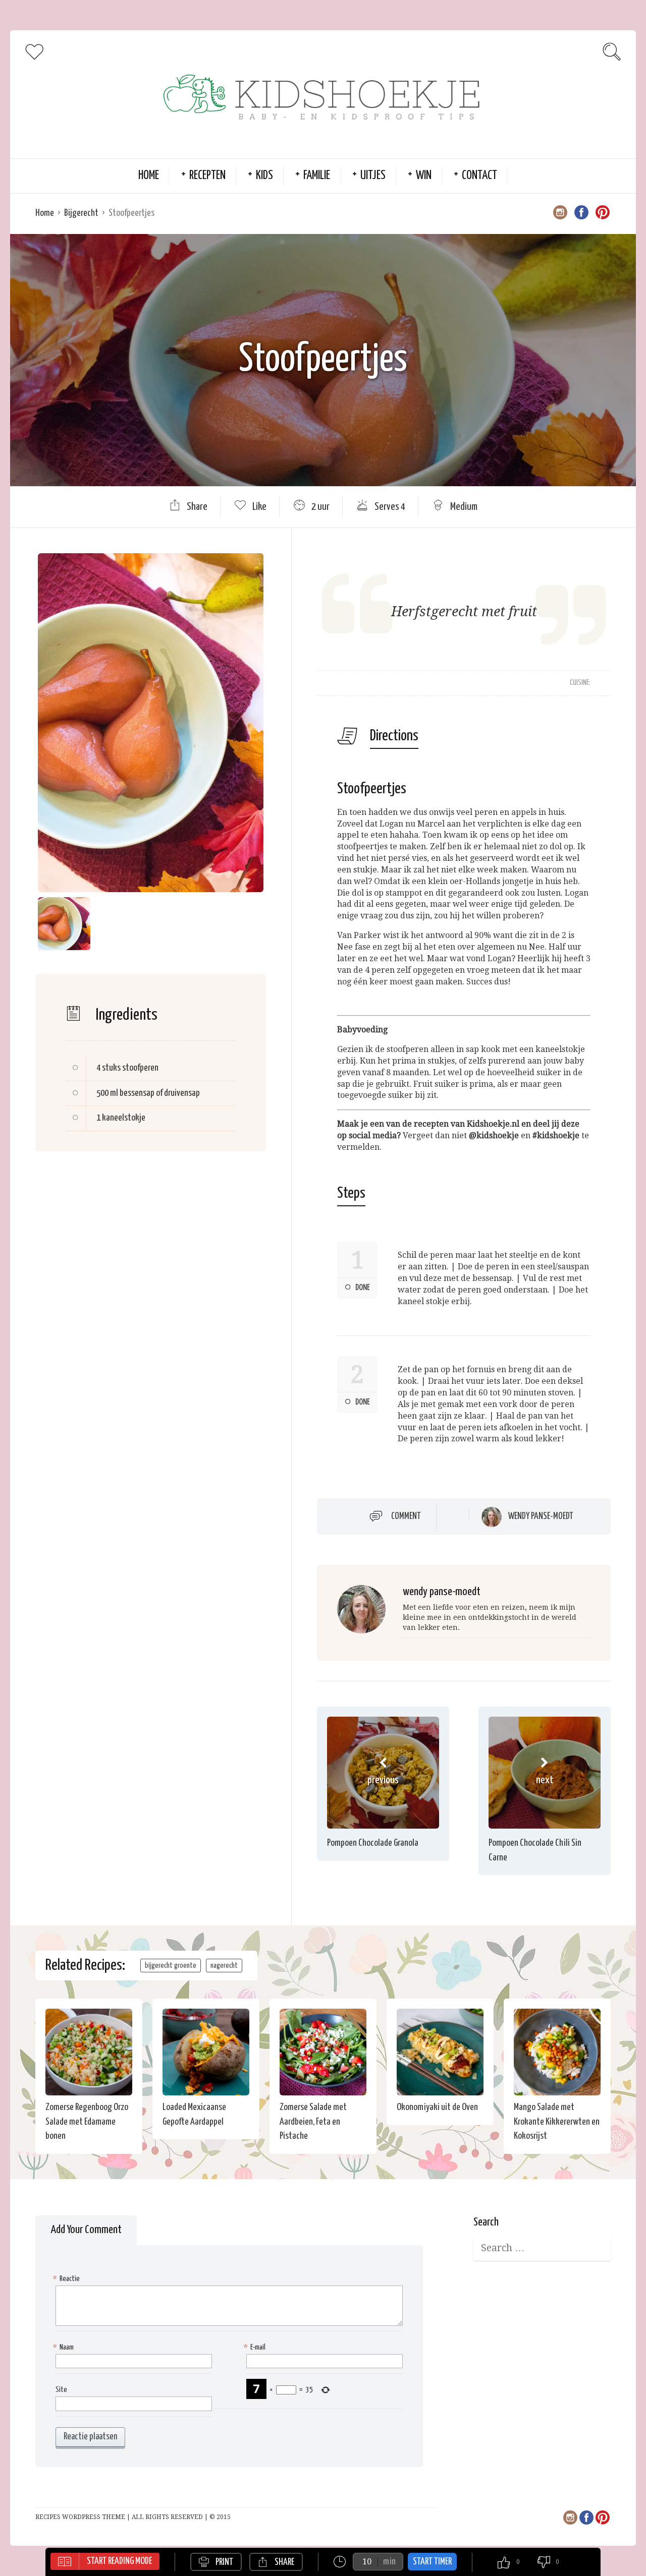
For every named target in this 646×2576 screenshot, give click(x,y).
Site (61, 2390)
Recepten (207, 176)
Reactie (68, 2279)
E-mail (256, 2347)
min (389, 2562)
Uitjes (373, 176)
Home (149, 176)
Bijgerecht (81, 213)
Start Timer (432, 2562)
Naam (65, 2347)
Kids (264, 176)
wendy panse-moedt (541, 1516)
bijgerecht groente (171, 1966)
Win (424, 176)
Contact (479, 176)
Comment (406, 1516)
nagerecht (224, 1966)
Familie (317, 176)
